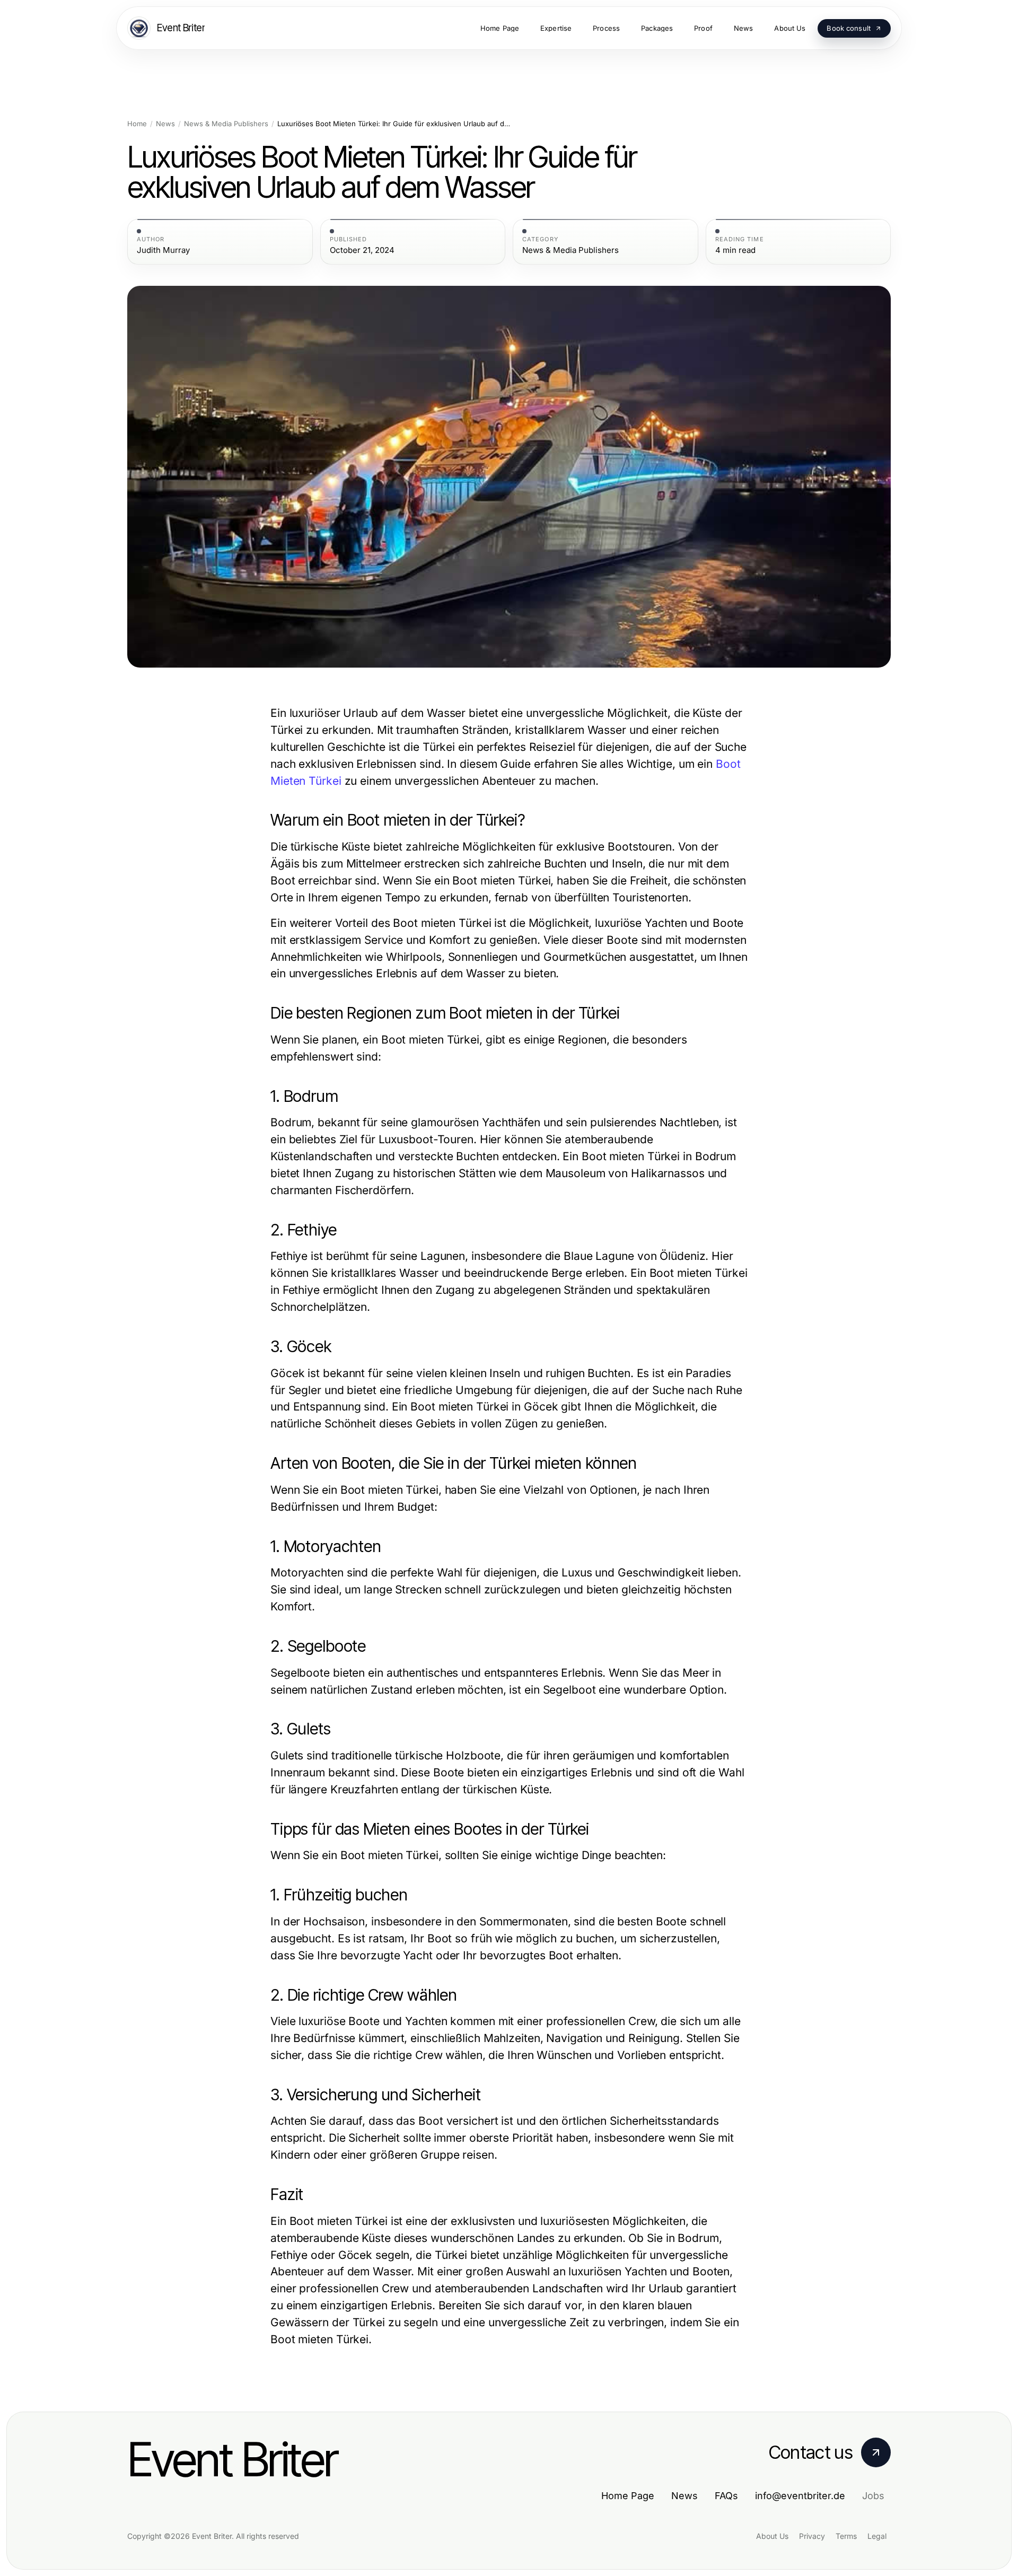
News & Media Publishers (226, 124)
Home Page (628, 2496)
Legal (877, 2536)
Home (137, 124)
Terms (846, 2536)
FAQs (726, 2496)
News (165, 124)
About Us (772, 2536)
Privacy (812, 2536)
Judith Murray (163, 250)
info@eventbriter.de (800, 2496)
